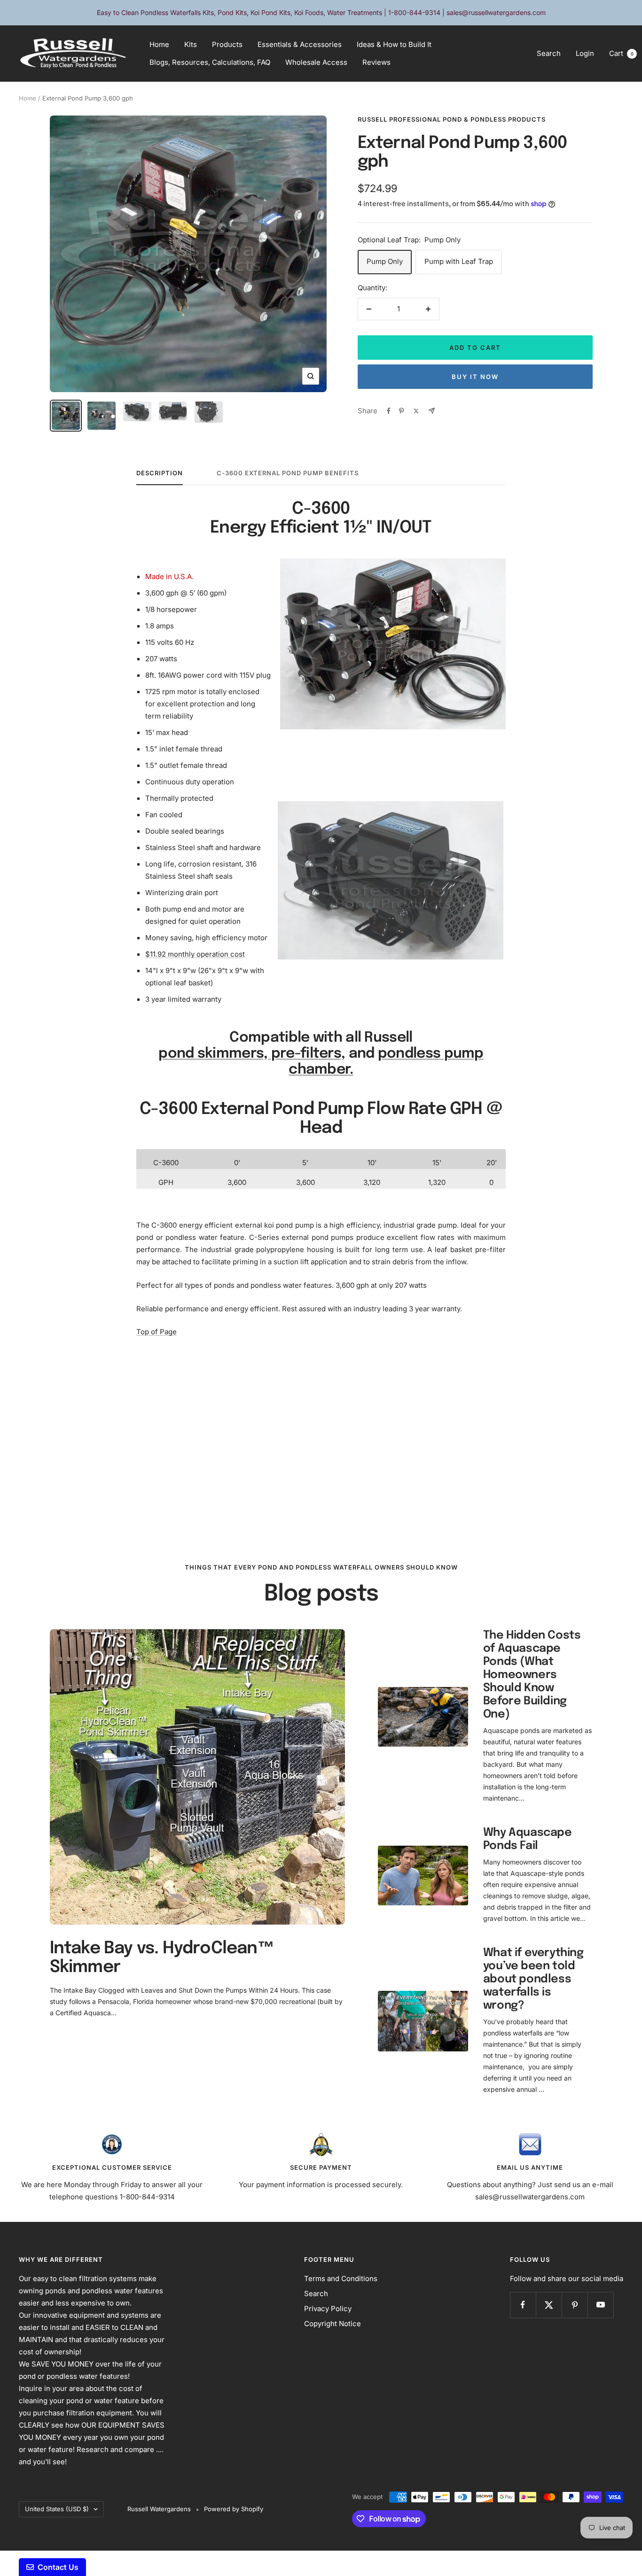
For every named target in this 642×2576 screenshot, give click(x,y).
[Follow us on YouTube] (600, 2305)
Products (227, 44)
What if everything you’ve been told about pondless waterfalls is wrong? (533, 1979)
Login (585, 53)
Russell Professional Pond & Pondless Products (452, 119)
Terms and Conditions (341, 2278)
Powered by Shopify (234, 2509)
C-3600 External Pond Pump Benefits (288, 473)
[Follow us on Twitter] (549, 2305)
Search (549, 53)
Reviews (376, 62)
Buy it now (475, 377)
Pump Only (385, 261)
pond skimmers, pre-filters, (252, 1054)
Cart (621, 53)
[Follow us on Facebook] (523, 2305)
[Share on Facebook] (389, 411)
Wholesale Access (316, 62)
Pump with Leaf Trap (459, 261)
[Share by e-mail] (432, 411)
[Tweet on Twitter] (416, 411)
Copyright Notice (333, 2324)
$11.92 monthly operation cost (195, 954)
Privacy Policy (328, 2309)
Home (159, 44)
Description (160, 473)
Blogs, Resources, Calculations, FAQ (210, 62)
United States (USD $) (57, 2509)
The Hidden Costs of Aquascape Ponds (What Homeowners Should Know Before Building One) (532, 1675)
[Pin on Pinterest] (401, 411)
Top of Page (157, 1332)
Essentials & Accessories (300, 44)
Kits (191, 44)
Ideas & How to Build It (394, 44)
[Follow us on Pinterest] (575, 2305)
